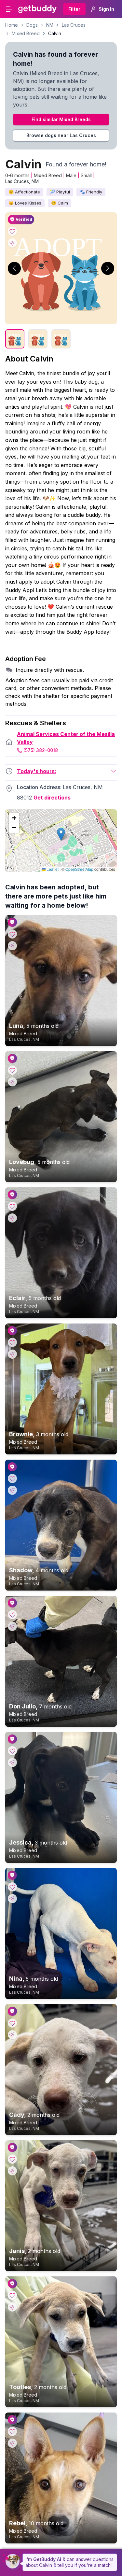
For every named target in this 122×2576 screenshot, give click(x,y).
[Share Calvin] (12, 243)
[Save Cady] (12, 2023)
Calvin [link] (55, 33)
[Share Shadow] (12, 1490)
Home (12, 25)
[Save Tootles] (12, 2295)
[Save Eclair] (12, 1206)
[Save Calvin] (12, 231)
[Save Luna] (12, 934)
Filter (74, 9)
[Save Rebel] (12, 2431)
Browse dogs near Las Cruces (61, 135)
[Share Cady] (12, 2035)
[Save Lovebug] (12, 1070)
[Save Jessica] (12, 1751)
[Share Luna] (12, 946)
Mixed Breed (26, 33)
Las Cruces (74, 25)
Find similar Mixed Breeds (61, 119)
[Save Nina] (12, 1887)
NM (50, 25)
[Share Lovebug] (12, 1082)
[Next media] (108, 268)
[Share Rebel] (12, 2443)
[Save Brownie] (12, 1342)
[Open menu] (9, 9)
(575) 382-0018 (41, 750)
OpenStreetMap (79, 869)
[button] (61, 834)
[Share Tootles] (12, 2307)
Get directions (52, 798)
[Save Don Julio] (12, 1615)
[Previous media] (14, 268)
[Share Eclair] (12, 1218)
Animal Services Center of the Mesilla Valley (66, 738)
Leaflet (52, 869)
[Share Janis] (12, 2171)
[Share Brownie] (12, 1354)
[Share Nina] (12, 1899)
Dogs (32, 25)
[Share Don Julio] (12, 1626)
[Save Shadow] (12, 1479)
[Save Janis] (12, 2159)
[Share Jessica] (12, 1762)
